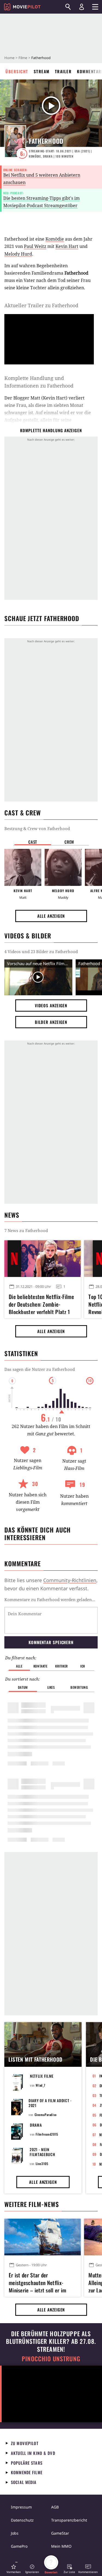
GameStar (60, 2533)
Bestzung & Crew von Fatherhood (37, 828)
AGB (55, 2507)
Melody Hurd (18, 254)
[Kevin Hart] (23, 867)
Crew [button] (69, 842)
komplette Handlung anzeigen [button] (51, 430)
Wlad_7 (41, 2085)
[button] (14, 2569)
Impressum (21, 2507)
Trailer (63, 71)
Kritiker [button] (62, 1666)
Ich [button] (83, 1666)
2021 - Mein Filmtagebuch (42, 2152)
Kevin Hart (67, 246)
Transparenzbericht (69, 2520)
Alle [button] (19, 1666)
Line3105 (42, 2164)
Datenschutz (22, 2520)
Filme (23, 58)
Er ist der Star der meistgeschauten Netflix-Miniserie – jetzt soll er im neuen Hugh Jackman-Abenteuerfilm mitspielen (37, 2282)
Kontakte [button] (41, 1666)
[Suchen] (68, 7)
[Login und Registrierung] (82, 7)
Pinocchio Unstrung (51, 2359)
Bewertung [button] (79, 1687)
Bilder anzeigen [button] (51, 1022)
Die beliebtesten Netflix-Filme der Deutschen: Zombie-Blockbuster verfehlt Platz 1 (41, 1303)
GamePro (19, 2546)
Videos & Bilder (28, 936)
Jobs (15, 2533)
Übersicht (17, 71)
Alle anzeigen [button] (51, 916)
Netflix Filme (42, 2076)
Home (9, 58)
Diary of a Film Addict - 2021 (50, 2103)
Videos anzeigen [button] (51, 1005)
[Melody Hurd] (63, 867)
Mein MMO (61, 2546)
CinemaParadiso (46, 2115)
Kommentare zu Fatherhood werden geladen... (50, 1599)
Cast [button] (33, 842)
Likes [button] (51, 1687)
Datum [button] (23, 1687)
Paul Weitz (35, 246)
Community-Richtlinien (70, 1580)
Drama (36, 2125)
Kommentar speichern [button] (51, 1642)
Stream (42, 71)
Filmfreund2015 (47, 2134)
